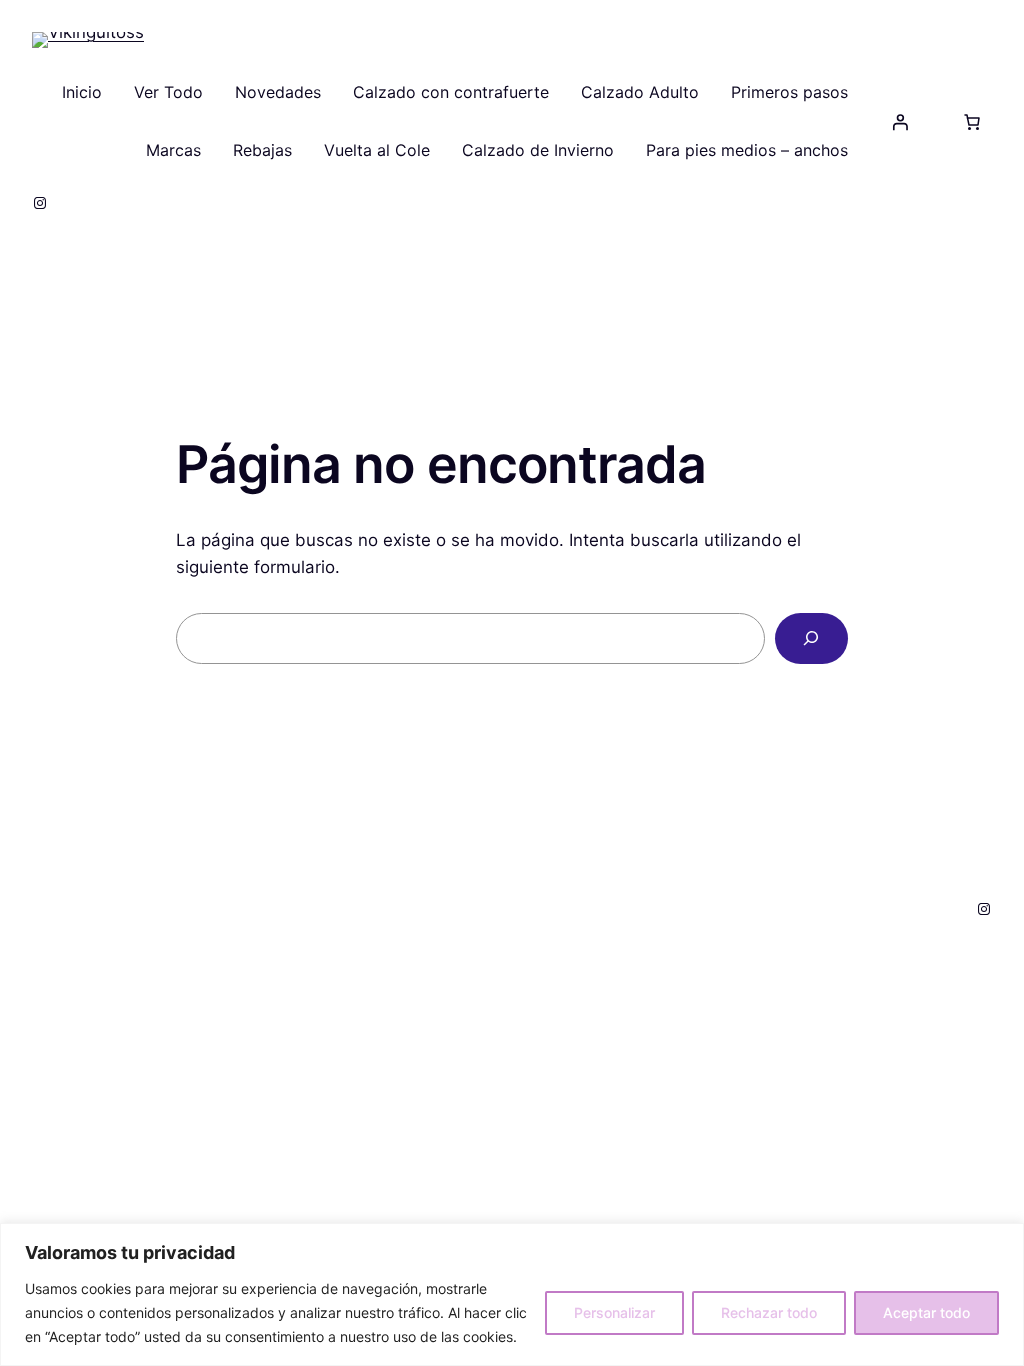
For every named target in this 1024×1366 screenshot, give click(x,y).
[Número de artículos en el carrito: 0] (972, 122)
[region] (512, 1294)
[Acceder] (900, 122)
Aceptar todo (926, 1312)
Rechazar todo (769, 1312)
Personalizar (614, 1312)
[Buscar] (811, 638)
